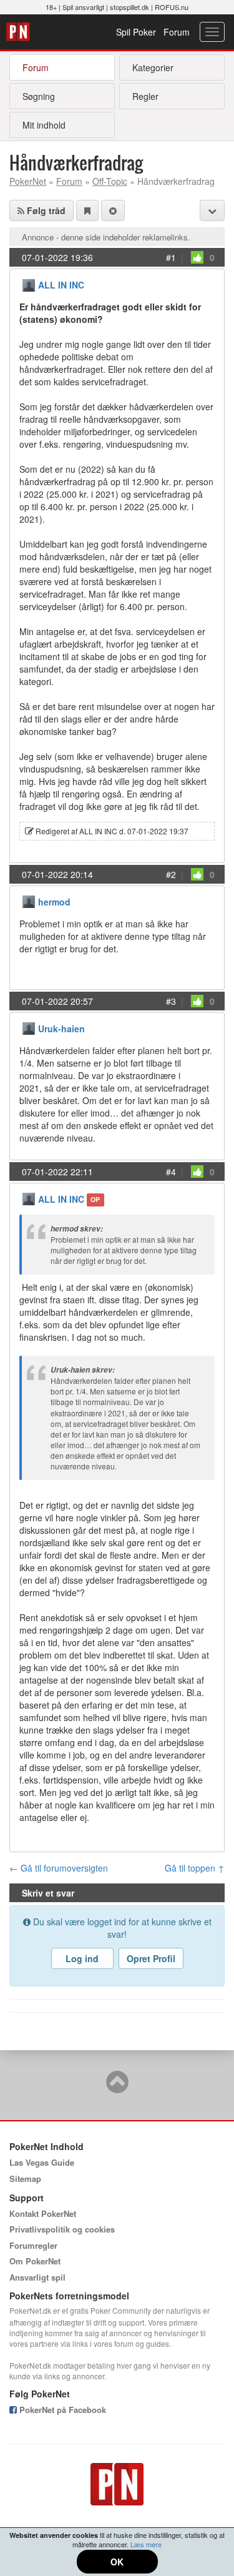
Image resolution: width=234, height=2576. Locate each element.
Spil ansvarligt (83, 7)
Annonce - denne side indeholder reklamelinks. (106, 237)
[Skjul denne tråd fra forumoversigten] (113, 210)
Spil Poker (136, 32)
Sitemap (25, 2179)
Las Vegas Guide (42, 2162)
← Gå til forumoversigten (59, 1868)
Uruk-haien (61, 1029)
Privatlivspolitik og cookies (62, 2229)
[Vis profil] (29, 284)
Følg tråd (45, 210)
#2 (171, 874)
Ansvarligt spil (37, 2277)
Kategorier (153, 67)
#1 (171, 257)
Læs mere (146, 2544)
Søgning (39, 96)
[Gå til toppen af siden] (117, 2088)
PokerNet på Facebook (61, 2410)
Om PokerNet (35, 2261)
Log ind (82, 1958)
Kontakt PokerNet (43, 2213)
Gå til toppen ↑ (195, 1868)
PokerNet (20, 32)
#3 (171, 1001)
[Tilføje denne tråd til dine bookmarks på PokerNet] (87, 210)
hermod (54, 902)
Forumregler (33, 2245)
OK (117, 2562)
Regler (145, 96)
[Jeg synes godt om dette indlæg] (197, 257)
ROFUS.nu (172, 7)
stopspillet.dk (129, 7)
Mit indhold (44, 125)
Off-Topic (110, 181)
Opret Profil (151, 1958)
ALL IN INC (61, 285)
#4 (171, 1172)
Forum (177, 32)
